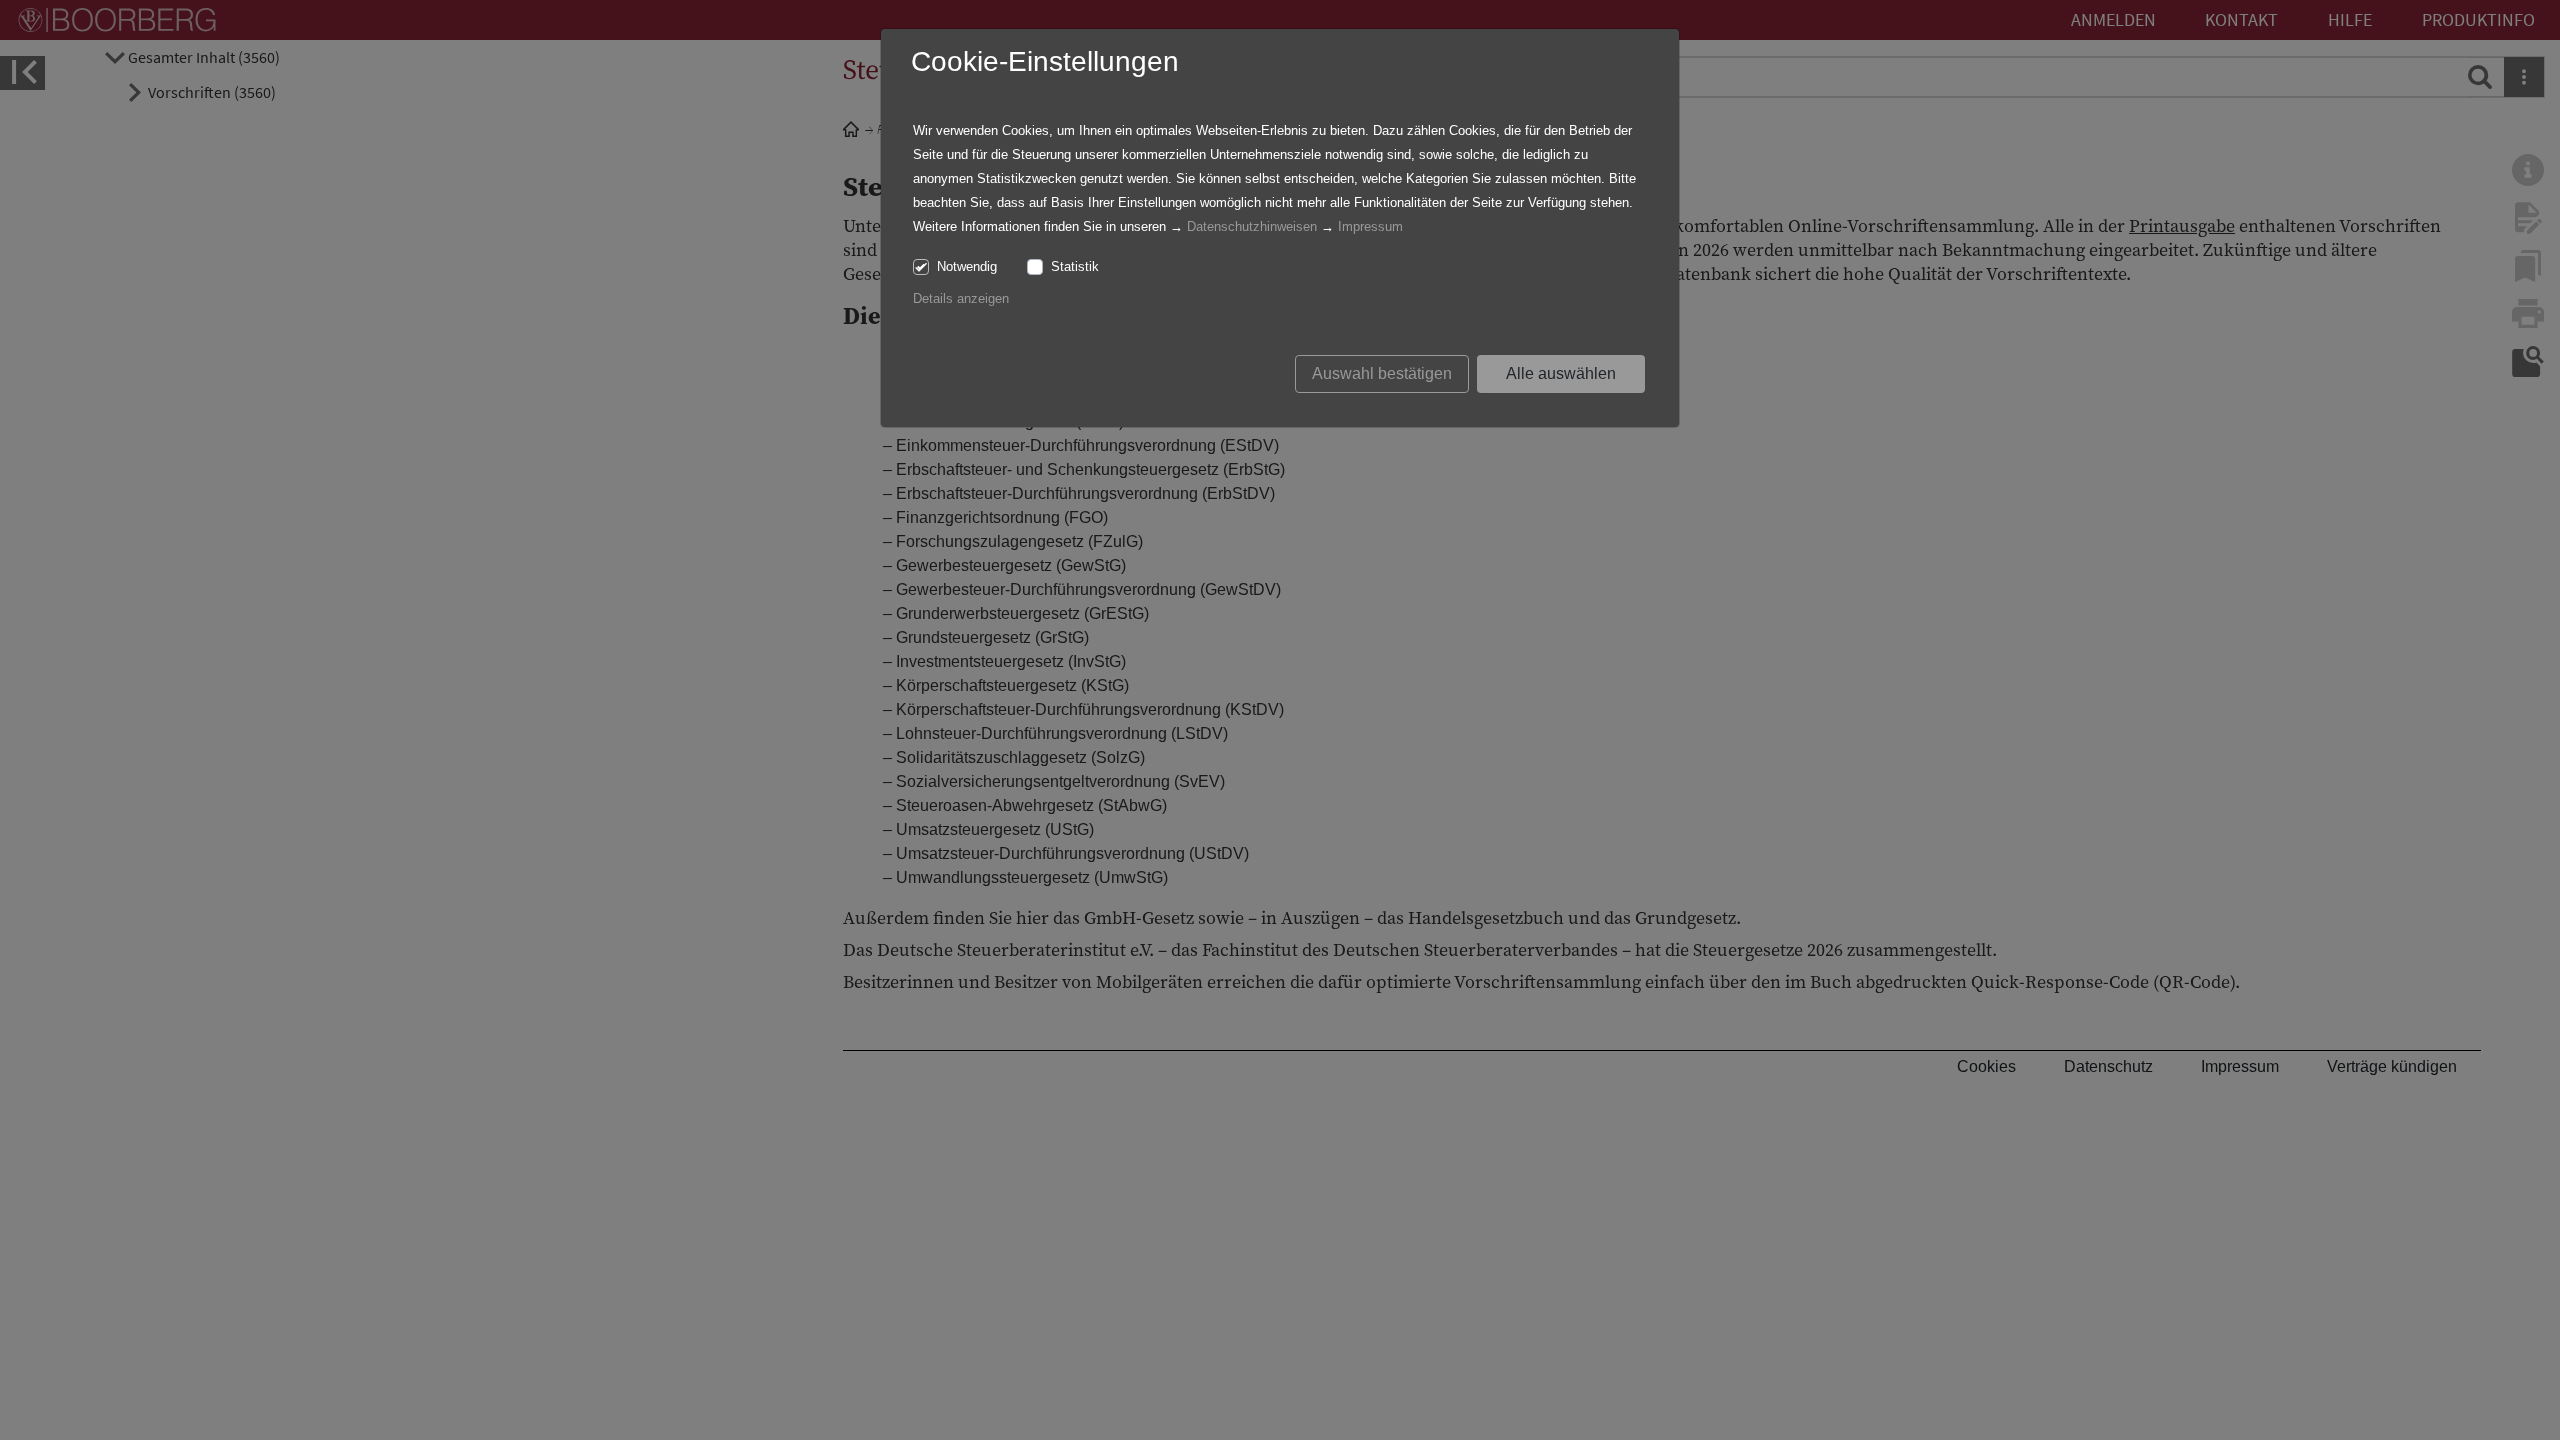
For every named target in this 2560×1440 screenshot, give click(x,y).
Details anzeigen (961, 298)
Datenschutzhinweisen (1252, 226)
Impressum (1370, 226)
